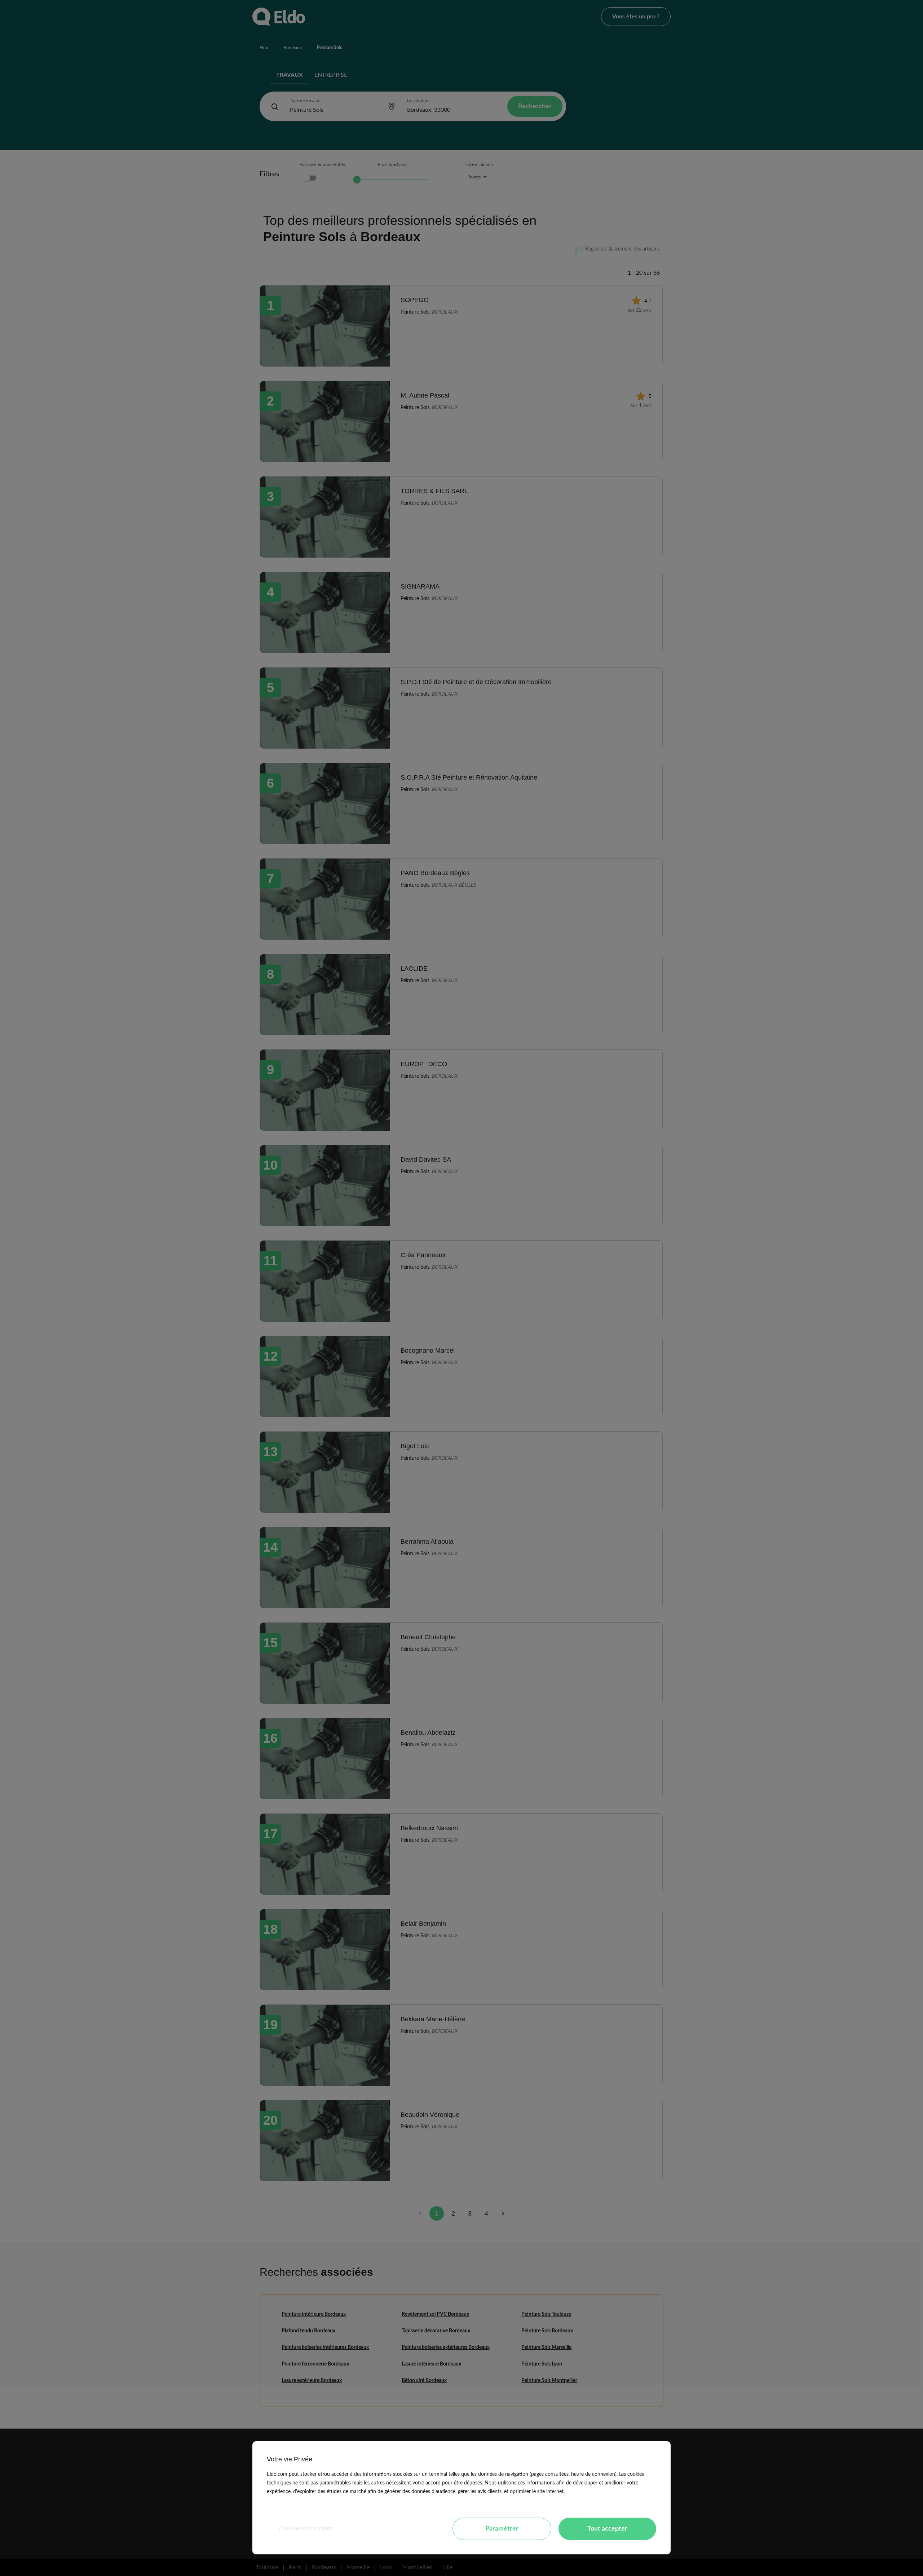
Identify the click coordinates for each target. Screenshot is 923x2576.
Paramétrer (502, 2529)
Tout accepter (607, 2529)
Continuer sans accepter (306, 2529)
